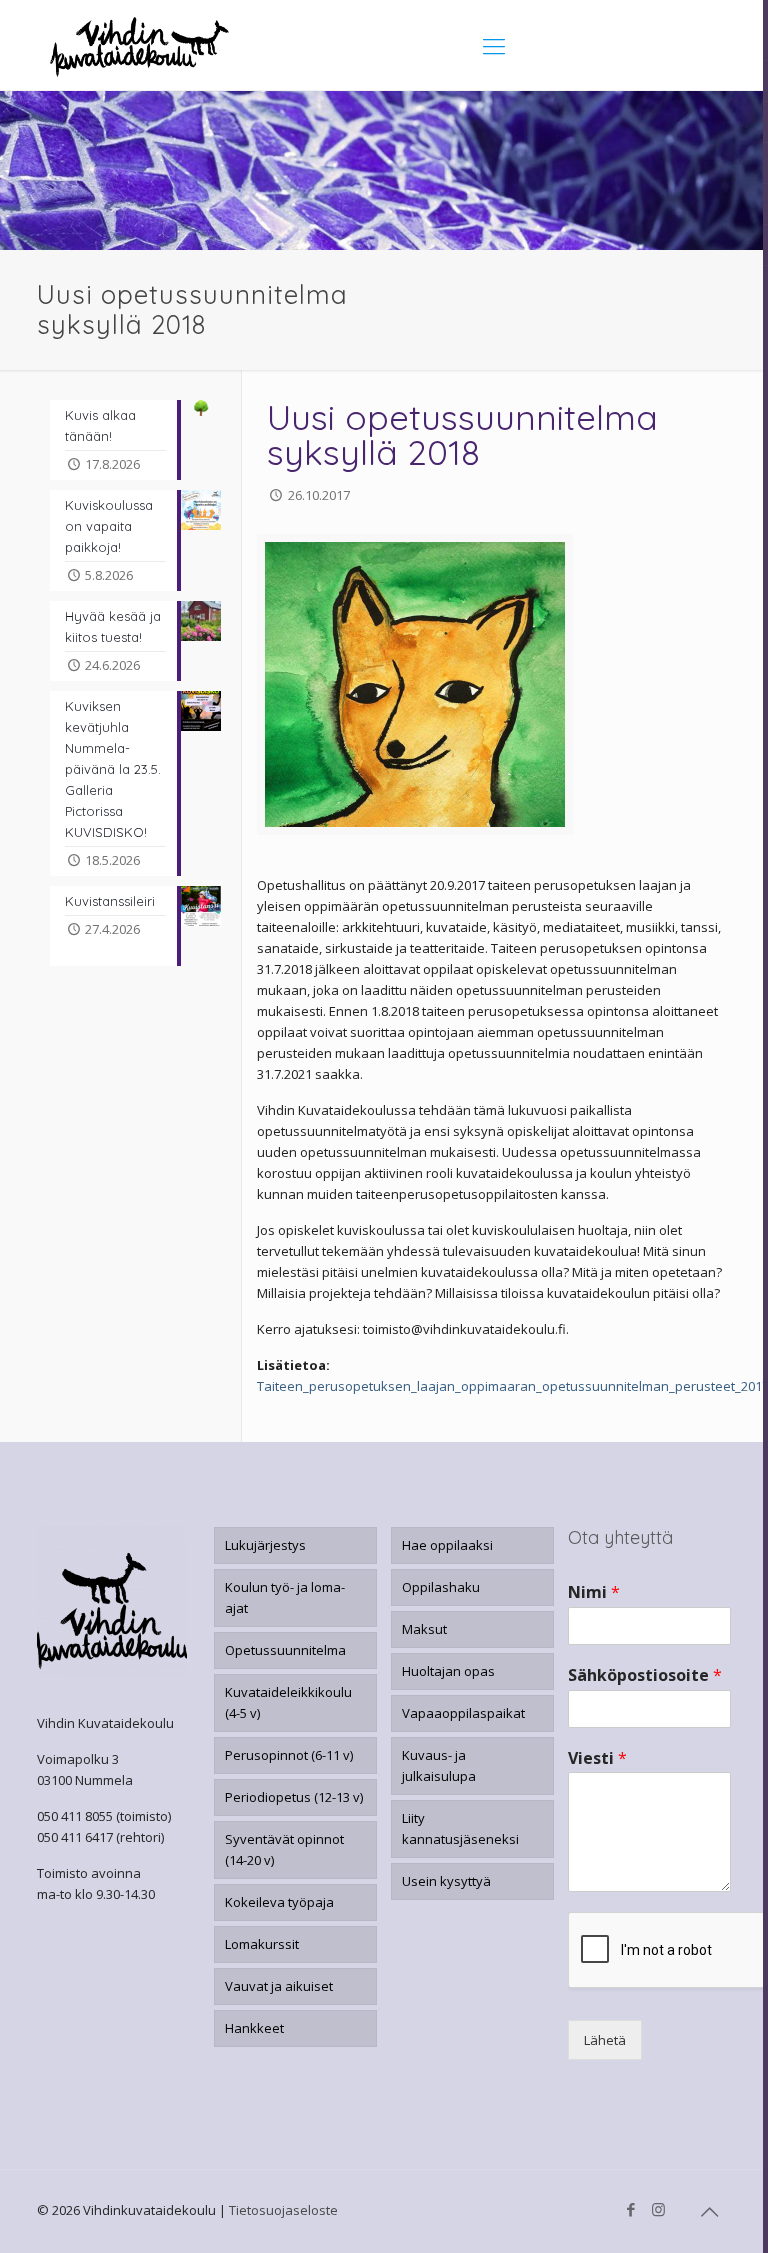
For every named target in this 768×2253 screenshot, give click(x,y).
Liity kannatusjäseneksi (460, 1828)
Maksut (424, 1629)
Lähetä (605, 2040)
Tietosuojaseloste (283, 2210)
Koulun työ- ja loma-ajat (285, 1597)
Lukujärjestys (265, 1545)
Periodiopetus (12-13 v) (294, 1797)
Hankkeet (254, 2028)
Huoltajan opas (448, 1671)
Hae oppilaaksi (447, 1545)
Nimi (594, 1592)
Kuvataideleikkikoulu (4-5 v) (288, 1702)
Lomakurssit (262, 1944)
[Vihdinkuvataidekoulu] (139, 45)
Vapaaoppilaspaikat (463, 1713)
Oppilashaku (441, 1587)
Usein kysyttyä (446, 1881)
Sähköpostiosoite (645, 1675)
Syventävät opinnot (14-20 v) (284, 1849)
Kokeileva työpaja (279, 1902)
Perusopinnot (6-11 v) (289, 1755)
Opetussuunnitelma (285, 1650)
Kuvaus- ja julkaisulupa (439, 1765)
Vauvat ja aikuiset (279, 1986)
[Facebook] (631, 2209)
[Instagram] (658, 2209)
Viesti (597, 1758)
